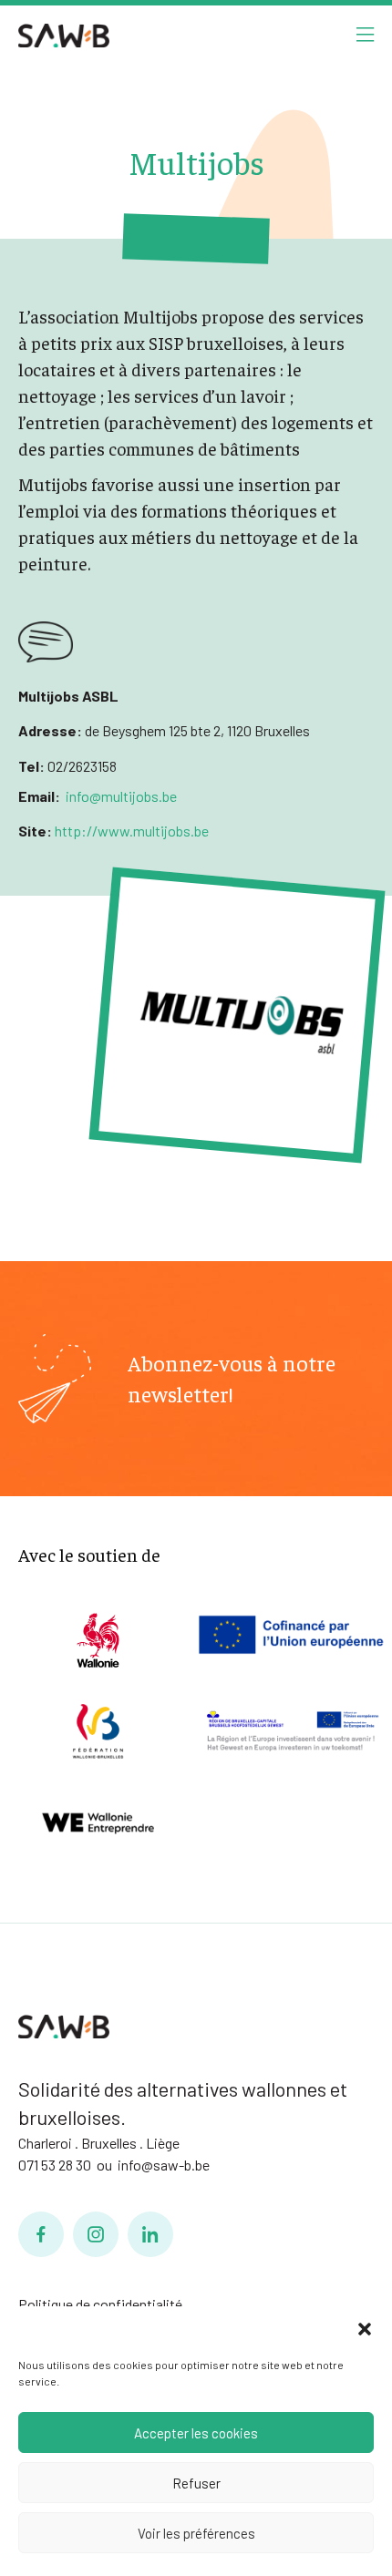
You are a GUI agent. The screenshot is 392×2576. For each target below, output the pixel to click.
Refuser (196, 2483)
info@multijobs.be (121, 796)
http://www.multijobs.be (130, 831)
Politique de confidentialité (100, 2304)
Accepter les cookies (196, 2433)
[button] (365, 2329)
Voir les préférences (196, 2533)
